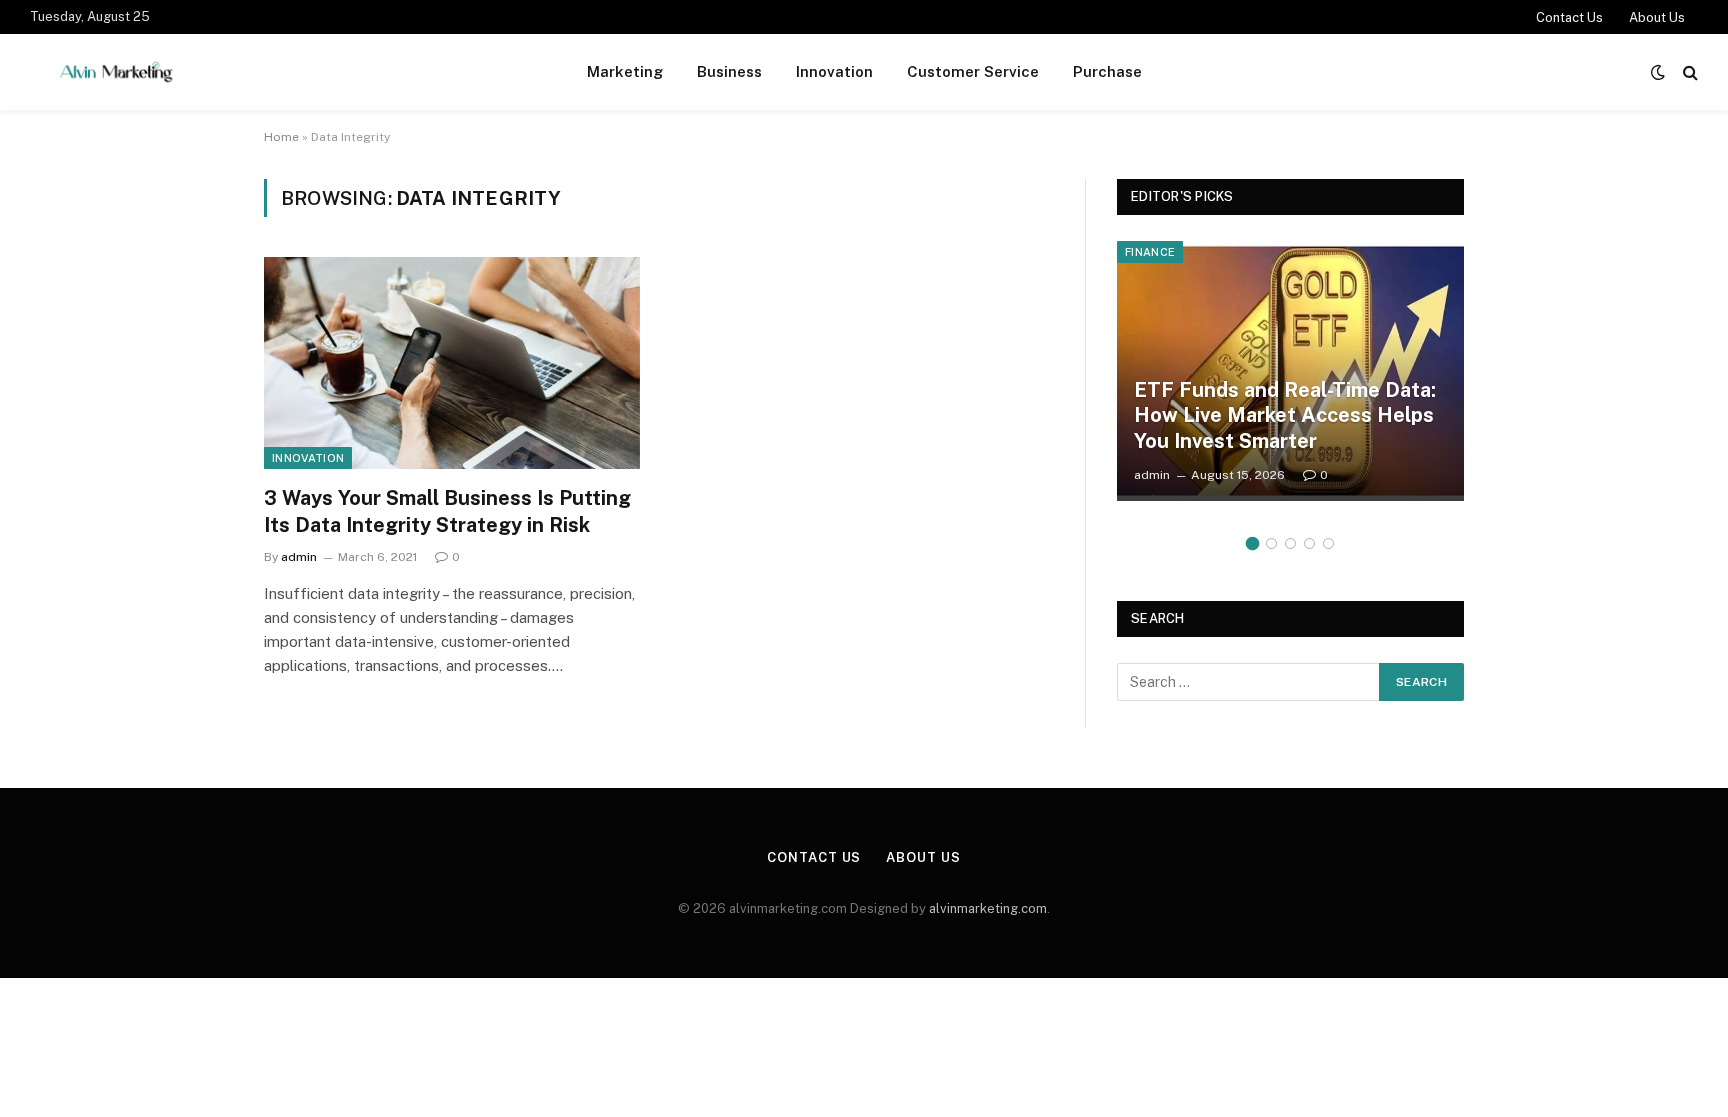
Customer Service (973, 71)
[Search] (1688, 72)
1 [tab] (1252, 543)
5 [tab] (1328, 543)
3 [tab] (1290, 543)
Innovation (834, 71)
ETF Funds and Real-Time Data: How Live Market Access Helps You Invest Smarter (1285, 415)
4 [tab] (1309, 543)
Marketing (625, 71)
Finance (1150, 252)
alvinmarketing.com (988, 908)
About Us (1657, 17)
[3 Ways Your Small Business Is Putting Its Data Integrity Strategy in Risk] (452, 363)
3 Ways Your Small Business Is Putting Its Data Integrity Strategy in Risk (447, 511)
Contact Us (1569, 17)
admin (299, 557)
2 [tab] (1271, 543)
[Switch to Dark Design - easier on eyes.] (1658, 72)
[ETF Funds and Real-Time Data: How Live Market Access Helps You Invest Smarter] (1290, 371)
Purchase (1107, 71)
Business (729, 71)
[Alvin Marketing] (116, 72)
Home (281, 137)
